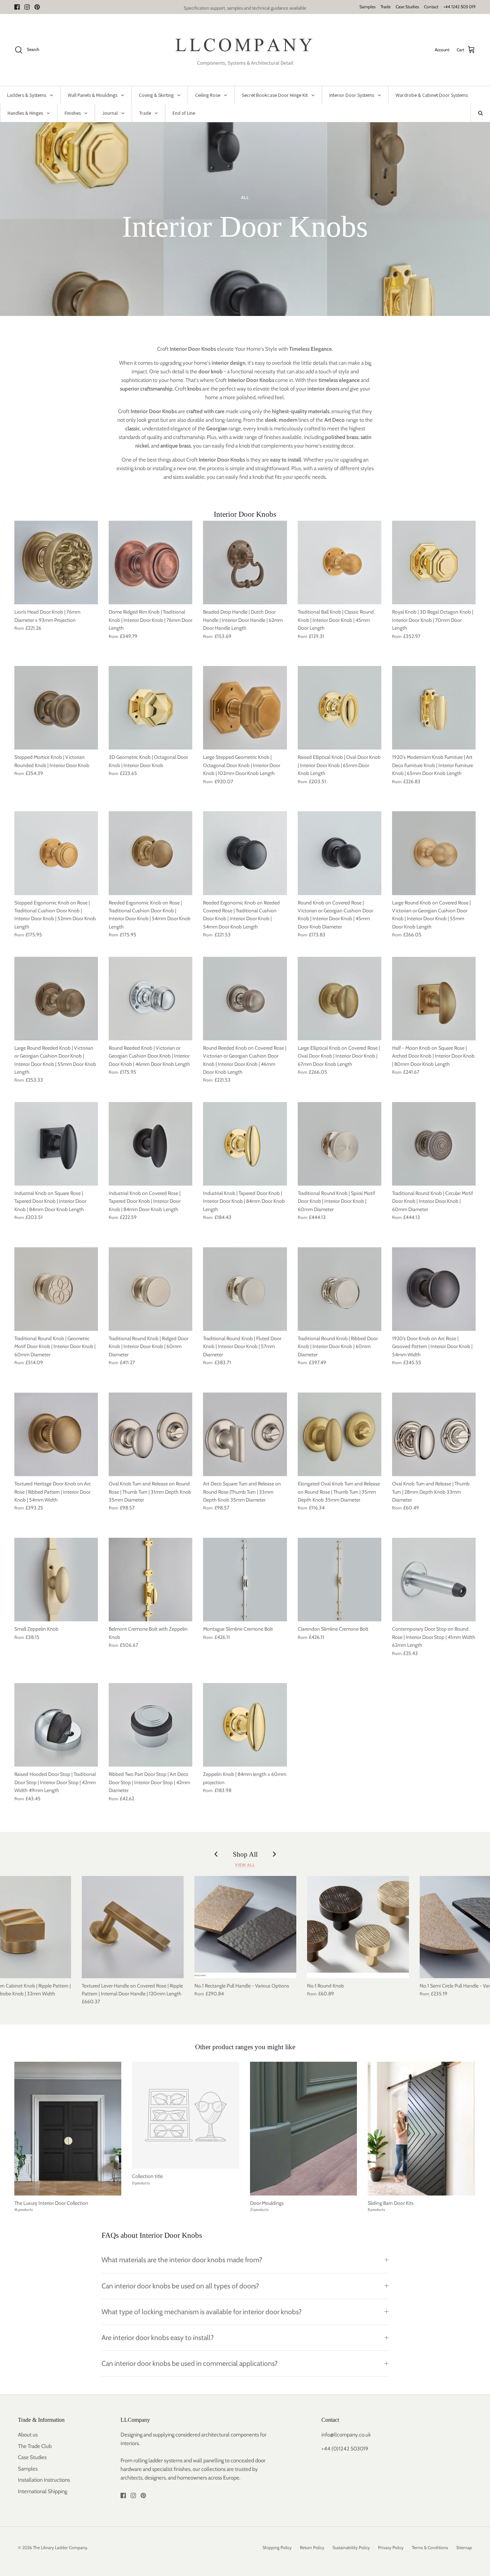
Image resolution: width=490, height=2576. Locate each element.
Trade (386, 7)
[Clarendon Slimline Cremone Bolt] (340, 1580)
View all (245, 1865)
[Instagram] (27, 7)
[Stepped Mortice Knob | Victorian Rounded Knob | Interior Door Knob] (56, 708)
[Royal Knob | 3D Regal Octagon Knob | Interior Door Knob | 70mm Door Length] (434, 563)
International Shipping (43, 2491)
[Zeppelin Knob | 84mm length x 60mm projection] (245, 1725)
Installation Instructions (44, 2480)
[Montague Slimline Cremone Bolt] (245, 1580)
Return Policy (312, 2547)
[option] (245, 219)
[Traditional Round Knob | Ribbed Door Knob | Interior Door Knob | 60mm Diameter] (340, 1289)
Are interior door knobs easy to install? (158, 2338)
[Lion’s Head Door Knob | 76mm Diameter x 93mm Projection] (56, 563)
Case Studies (407, 7)
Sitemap (464, 2547)
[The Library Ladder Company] (245, 50)
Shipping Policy (277, 2547)
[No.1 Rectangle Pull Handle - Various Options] (245, 1927)
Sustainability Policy (351, 2547)
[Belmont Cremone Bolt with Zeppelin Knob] (150, 1580)
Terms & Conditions (430, 2547)
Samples (367, 7)
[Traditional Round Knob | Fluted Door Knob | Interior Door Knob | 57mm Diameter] (245, 1289)
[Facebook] (17, 7)
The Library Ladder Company (60, 2547)
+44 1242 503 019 (460, 7)
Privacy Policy (391, 2547)
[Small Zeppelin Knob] (56, 1580)
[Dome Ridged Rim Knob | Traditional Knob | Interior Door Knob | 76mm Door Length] (150, 563)
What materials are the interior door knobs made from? (182, 2260)
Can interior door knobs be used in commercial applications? (190, 2363)
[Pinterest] (37, 7)
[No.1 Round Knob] (358, 1927)
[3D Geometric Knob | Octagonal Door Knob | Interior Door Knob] (150, 708)
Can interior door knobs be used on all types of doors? (180, 2286)
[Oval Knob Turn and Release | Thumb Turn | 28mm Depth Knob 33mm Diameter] (434, 1434)
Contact (431, 7)
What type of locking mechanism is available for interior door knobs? (202, 2312)
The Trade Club (35, 2446)
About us (28, 2435)
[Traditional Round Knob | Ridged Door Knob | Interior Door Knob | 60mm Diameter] (150, 1289)
